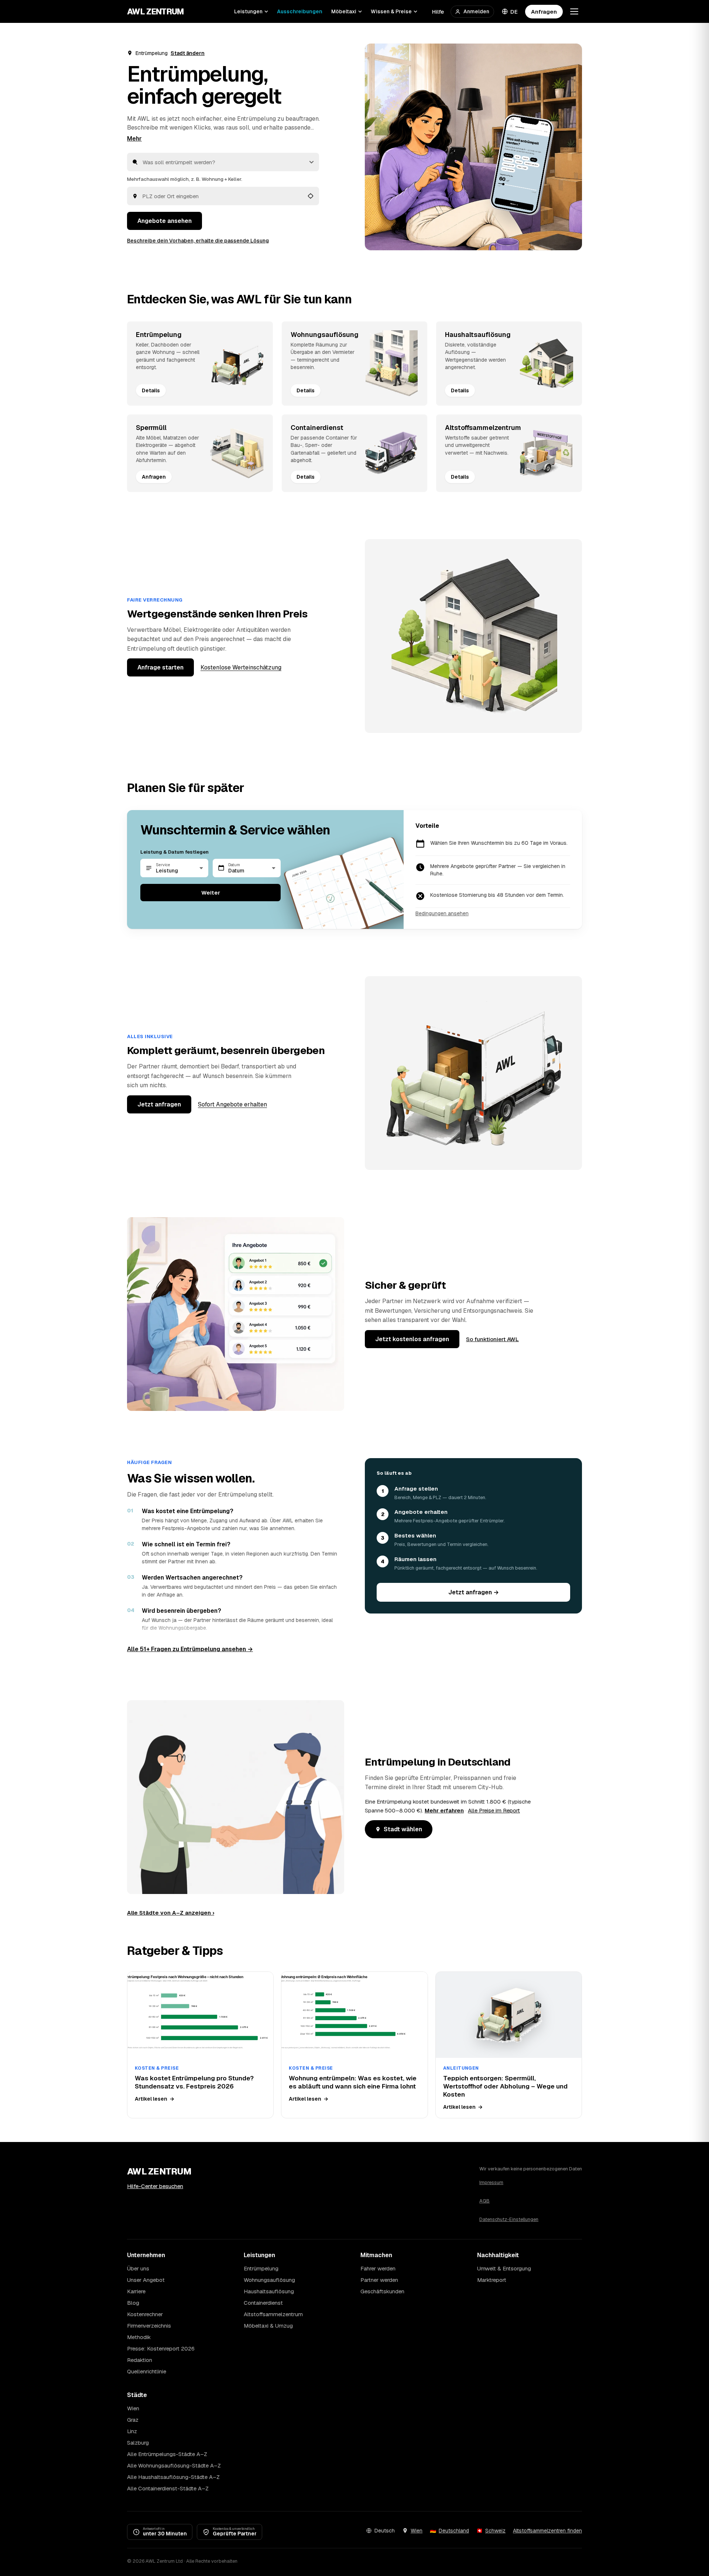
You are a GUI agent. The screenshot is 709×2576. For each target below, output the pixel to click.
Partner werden (379, 2280)
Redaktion (140, 2360)
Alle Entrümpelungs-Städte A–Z (167, 2454)
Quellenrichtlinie (147, 2371)
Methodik (139, 2337)
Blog (133, 2303)
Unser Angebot (146, 2280)
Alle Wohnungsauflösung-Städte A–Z (174, 2465)
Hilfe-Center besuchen (155, 2186)
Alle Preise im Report (494, 1810)
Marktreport (492, 2280)
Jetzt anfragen (159, 1104)
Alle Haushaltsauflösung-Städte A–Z (173, 2477)
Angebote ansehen (165, 221)
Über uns (138, 2268)
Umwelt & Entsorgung (504, 2268)
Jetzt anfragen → (474, 1592)
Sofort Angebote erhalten (232, 1104)
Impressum (491, 2182)
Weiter (211, 893)
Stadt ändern (188, 53)
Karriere (136, 2291)
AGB (484, 2201)
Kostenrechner (145, 2314)
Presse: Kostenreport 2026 (161, 2348)
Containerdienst (263, 2303)
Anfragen (544, 12)
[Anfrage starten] (473, 147)
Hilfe (438, 12)
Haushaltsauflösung (269, 2291)
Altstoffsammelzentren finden (547, 2531)
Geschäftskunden (382, 2291)
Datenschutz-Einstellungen (509, 2219)
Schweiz (495, 2531)
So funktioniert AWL (492, 1339)
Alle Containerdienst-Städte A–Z (168, 2488)
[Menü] (574, 11)
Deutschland (454, 2531)
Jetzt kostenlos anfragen (412, 1339)
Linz (132, 2431)
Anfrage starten (160, 667)
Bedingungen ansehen (442, 913)
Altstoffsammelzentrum (273, 2314)
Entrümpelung (261, 2268)
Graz (133, 2420)
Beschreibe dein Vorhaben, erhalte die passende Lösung (198, 241)
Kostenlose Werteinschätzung (241, 667)
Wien (133, 2408)
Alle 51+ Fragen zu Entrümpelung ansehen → (190, 1649)
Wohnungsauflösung (269, 2280)
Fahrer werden (378, 2268)
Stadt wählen (403, 1829)
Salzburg (138, 2443)
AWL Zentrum (156, 11)
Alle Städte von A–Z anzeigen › (171, 1913)
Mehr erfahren (444, 1810)
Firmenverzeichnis (149, 2326)
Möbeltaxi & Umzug (268, 2326)
